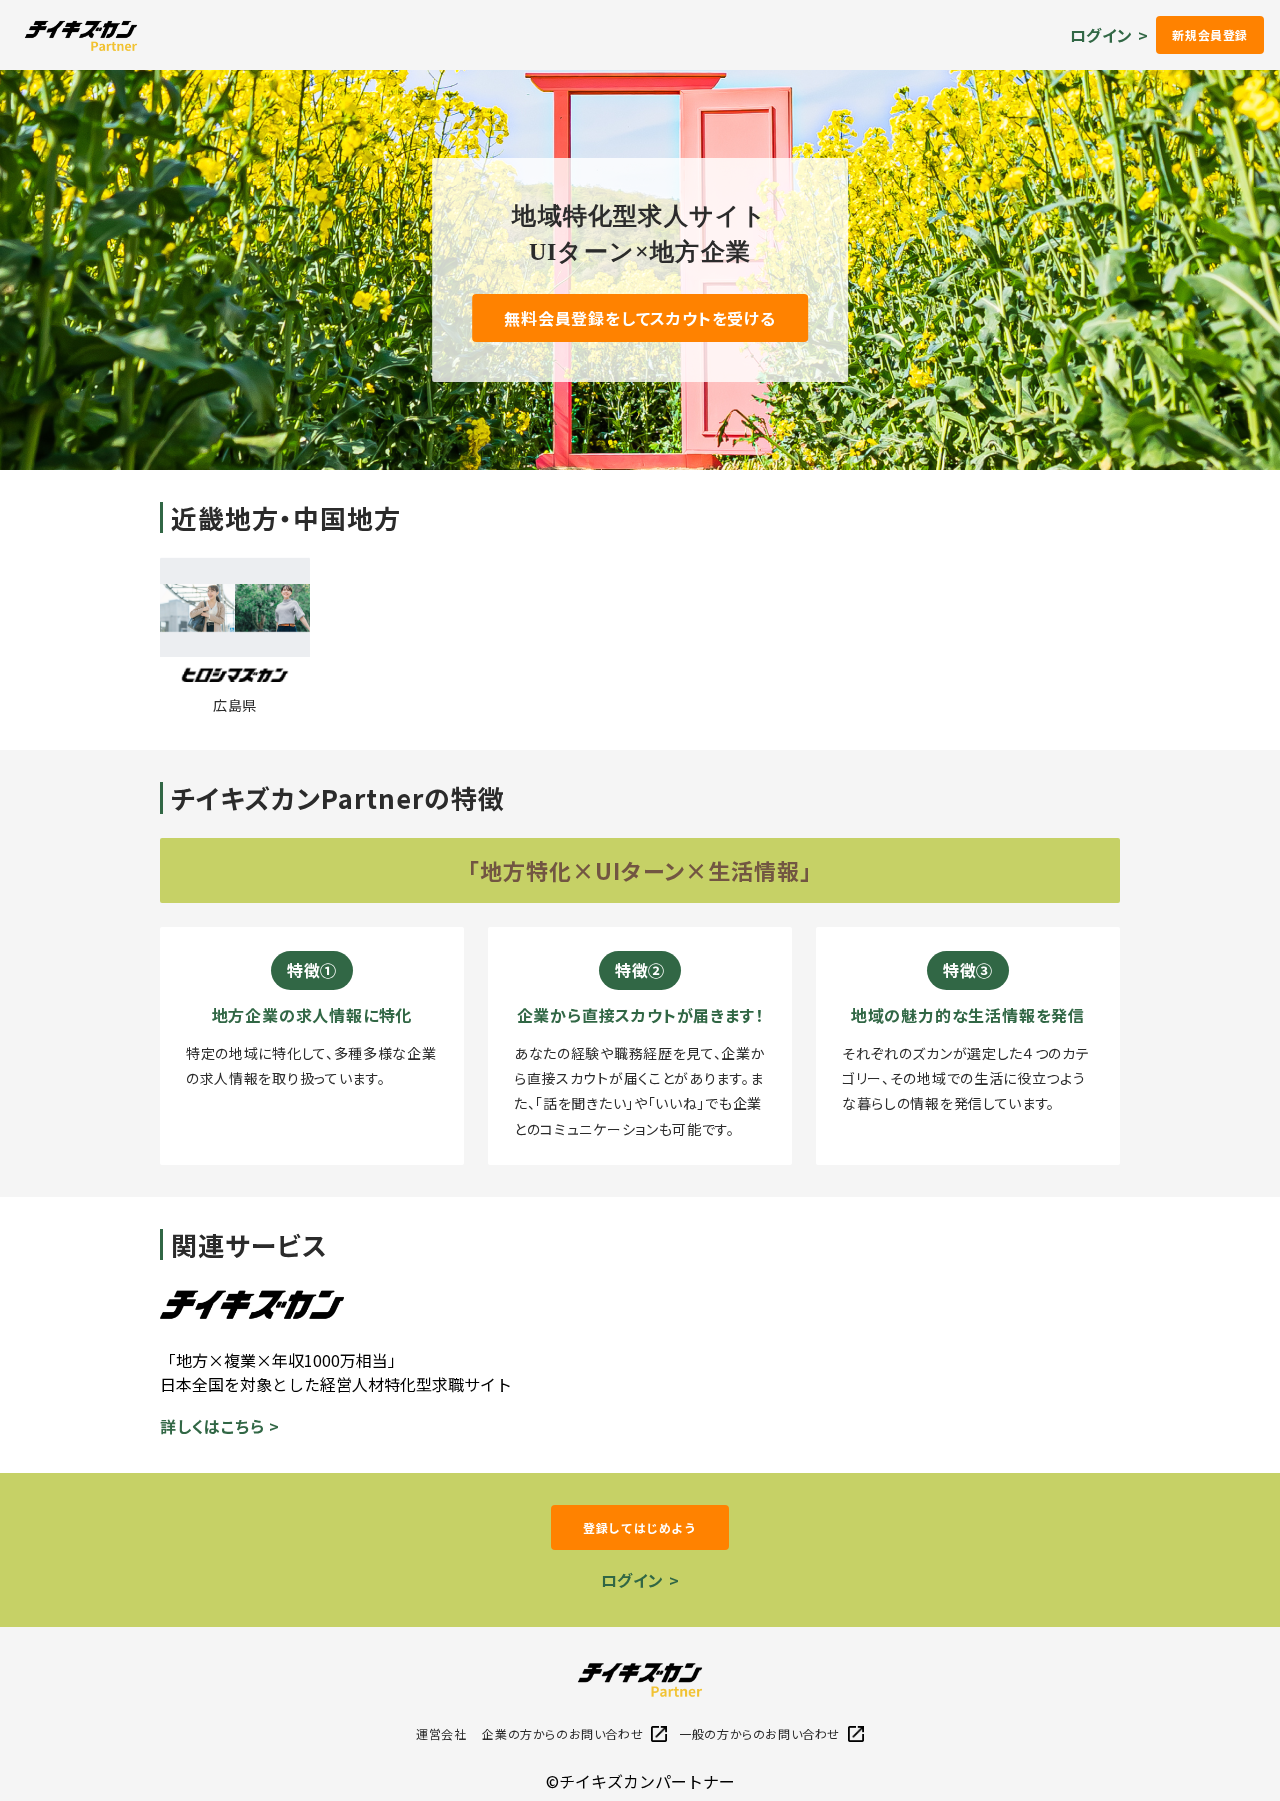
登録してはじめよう (639, 1527)
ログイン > (1109, 35)
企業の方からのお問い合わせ (562, 1733)
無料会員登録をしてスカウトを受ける (640, 318)
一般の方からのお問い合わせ (759, 1733)
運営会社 (441, 1733)
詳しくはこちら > (220, 1426)
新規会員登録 (1210, 34)
